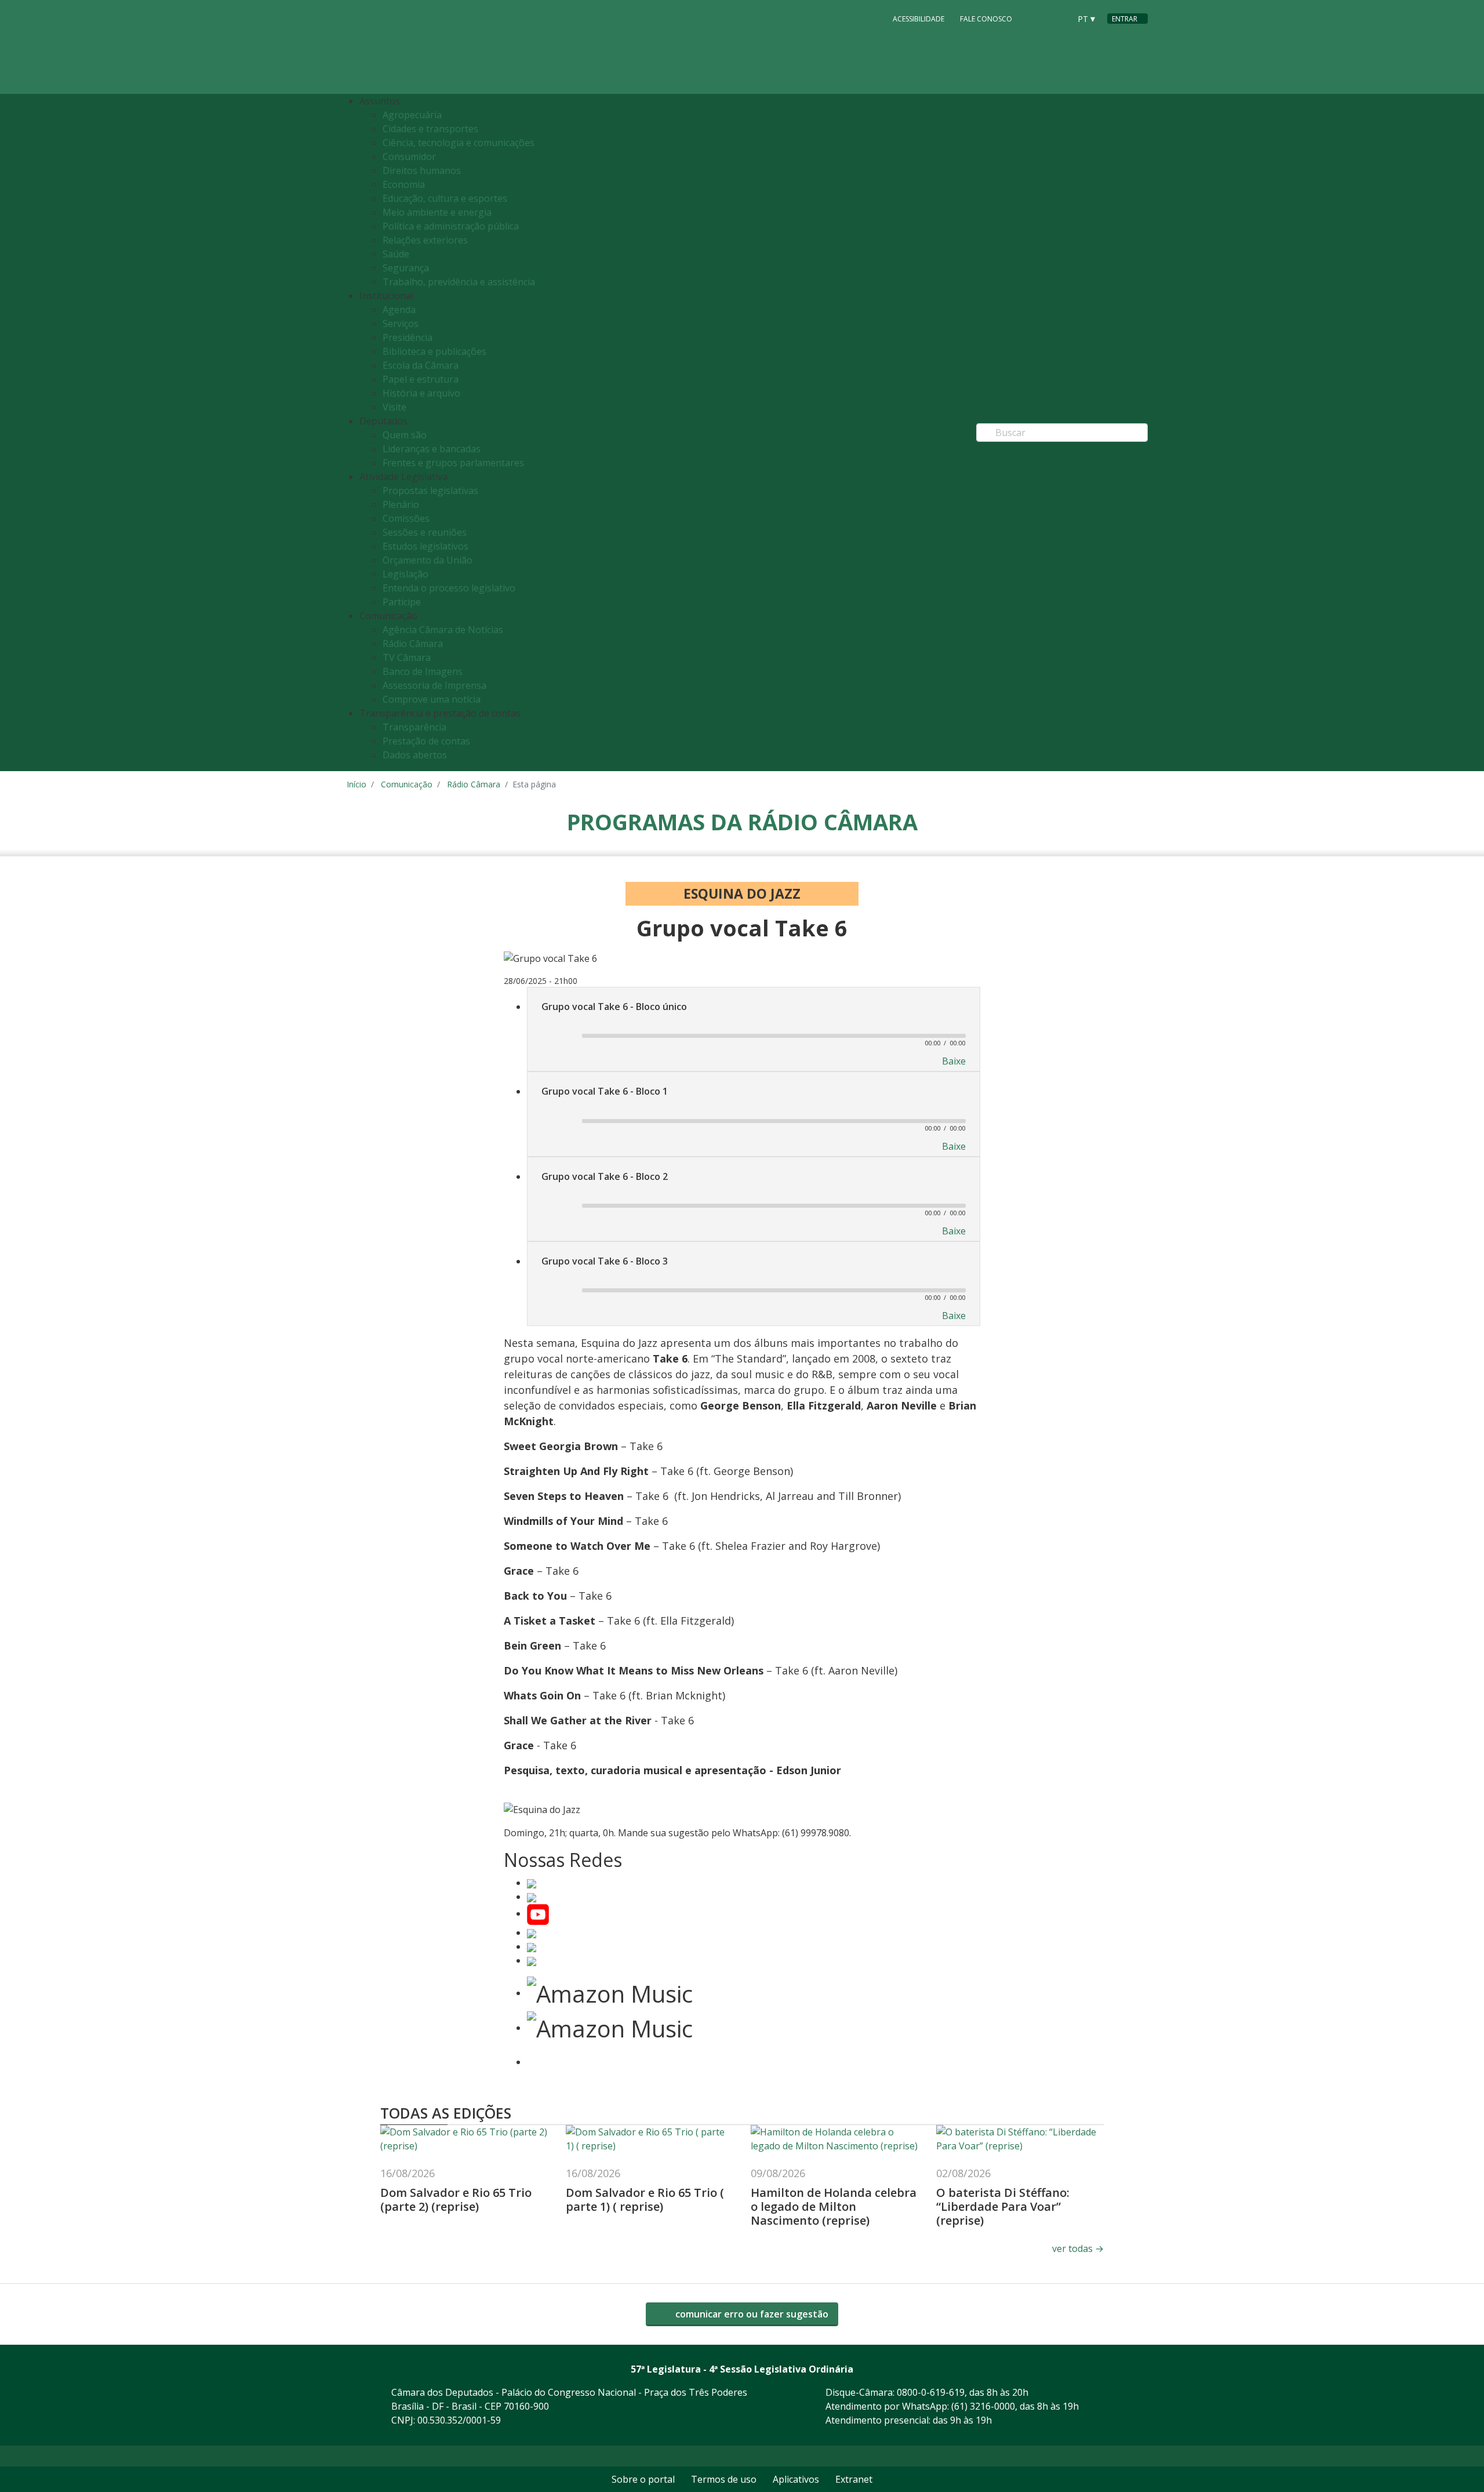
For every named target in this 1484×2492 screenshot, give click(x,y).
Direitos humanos (422, 170)
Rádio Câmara (413, 644)
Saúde (396, 254)
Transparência (414, 727)
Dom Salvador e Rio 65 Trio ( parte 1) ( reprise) (645, 2199)
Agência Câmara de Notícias (443, 630)
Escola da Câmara (421, 365)
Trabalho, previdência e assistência (459, 282)
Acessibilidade (919, 19)
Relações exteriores (425, 240)
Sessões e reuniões (425, 532)
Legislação (405, 574)
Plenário (401, 504)
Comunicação (407, 784)
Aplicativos (796, 2479)
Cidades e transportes (430, 129)
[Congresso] (1035, 18)
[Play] (556, 1037)
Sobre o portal (643, 2479)
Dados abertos (415, 755)
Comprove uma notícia (432, 699)
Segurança (406, 268)
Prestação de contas (426, 741)
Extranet (854, 2479)
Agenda (399, 310)
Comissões (406, 518)
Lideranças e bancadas (432, 449)
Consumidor (409, 157)
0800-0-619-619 (931, 2392)
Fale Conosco (986, 19)
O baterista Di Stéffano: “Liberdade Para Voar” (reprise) (1003, 2206)
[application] (754, 1035)
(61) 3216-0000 (983, 2406)
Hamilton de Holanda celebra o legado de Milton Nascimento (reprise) (834, 2206)
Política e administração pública (451, 226)
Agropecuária (412, 115)
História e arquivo (421, 393)
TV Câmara (407, 657)
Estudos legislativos (425, 546)
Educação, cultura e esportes (445, 198)
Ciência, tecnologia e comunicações (459, 143)
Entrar (1125, 19)
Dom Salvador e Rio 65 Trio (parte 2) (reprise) (456, 2199)
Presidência (408, 337)
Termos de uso (724, 2479)
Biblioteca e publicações (434, 351)
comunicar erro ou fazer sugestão (751, 2314)
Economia (404, 184)
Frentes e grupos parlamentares (453, 463)
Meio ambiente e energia (437, 212)
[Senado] (1057, 18)
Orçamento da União (428, 560)
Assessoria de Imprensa (434, 685)
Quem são (405, 435)
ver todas (1078, 2248)
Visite (394, 407)
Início (357, 784)
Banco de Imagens (423, 671)
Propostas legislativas (430, 491)
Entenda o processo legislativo (449, 588)
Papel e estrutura (421, 379)
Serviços (401, 324)
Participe (402, 602)
